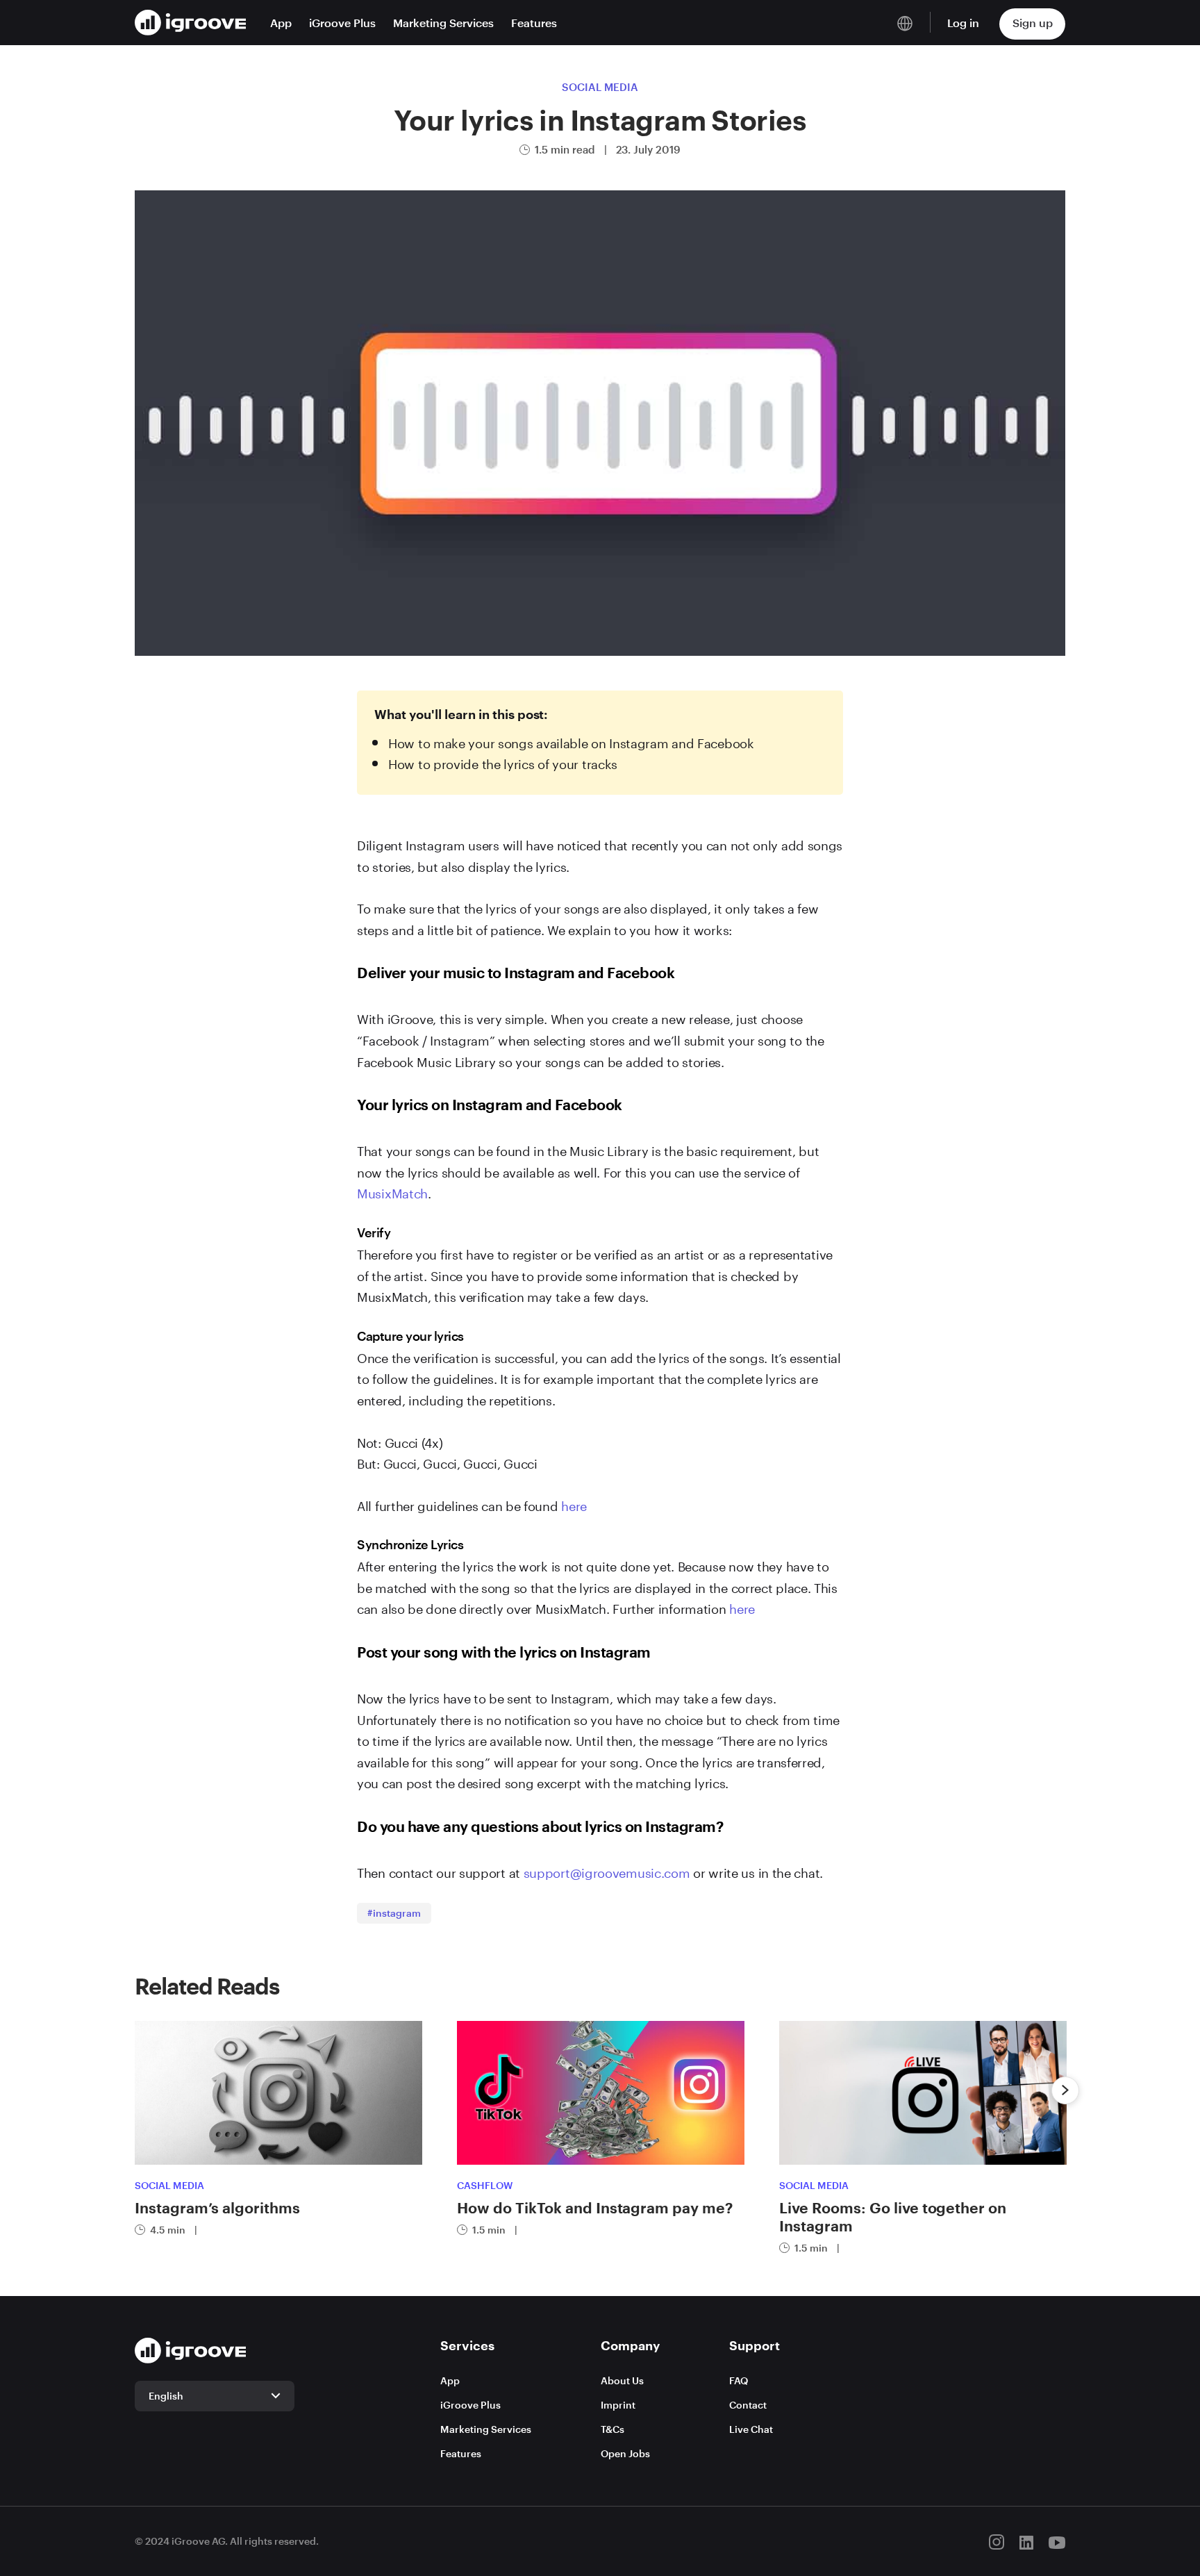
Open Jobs (625, 2453)
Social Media (600, 87)
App (281, 23)
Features (534, 23)
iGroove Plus (342, 23)
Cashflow (485, 2185)
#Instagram (394, 1913)
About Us (622, 2380)
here (574, 1504)
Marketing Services (443, 23)
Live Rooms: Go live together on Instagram (893, 2216)
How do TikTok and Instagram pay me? (595, 2207)
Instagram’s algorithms (217, 2207)
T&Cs (612, 2429)
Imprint (618, 2405)
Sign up (1033, 23)
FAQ (739, 2380)
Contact (748, 2405)
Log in (963, 23)
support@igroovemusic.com (607, 1871)
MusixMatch (392, 1191)
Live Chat (751, 2429)
